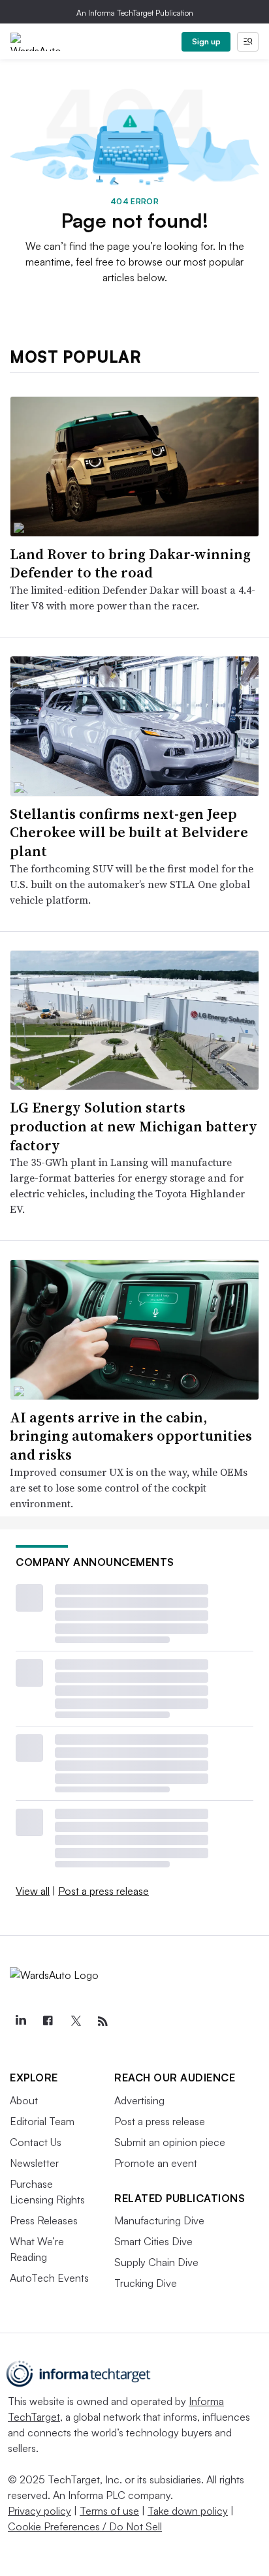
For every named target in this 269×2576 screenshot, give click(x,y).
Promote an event (156, 2163)
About (24, 2100)
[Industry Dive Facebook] (48, 2021)
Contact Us (36, 2142)
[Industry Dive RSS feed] (103, 2021)
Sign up (206, 41)
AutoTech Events (49, 2278)
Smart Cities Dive (153, 2241)
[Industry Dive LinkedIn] (20, 2021)
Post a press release (103, 1891)
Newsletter (34, 2163)
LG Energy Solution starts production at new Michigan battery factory (134, 1126)
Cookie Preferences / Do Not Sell (85, 2526)
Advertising (139, 2100)
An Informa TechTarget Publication (135, 13)
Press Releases (44, 2220)
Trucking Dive (146, 2283)
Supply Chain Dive (156, 2262)
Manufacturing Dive (159, 2220)
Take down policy (188, 2511)
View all (33, 1891)
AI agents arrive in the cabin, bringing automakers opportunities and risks (131, 1436)
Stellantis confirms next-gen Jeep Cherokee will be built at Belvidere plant (129, 832)
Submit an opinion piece (170, 2142)
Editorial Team (42, 2121)
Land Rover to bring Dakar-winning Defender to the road (130, 563)
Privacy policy (40, 2511)
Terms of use (109, 2511)
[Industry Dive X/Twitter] (75, 2021)
